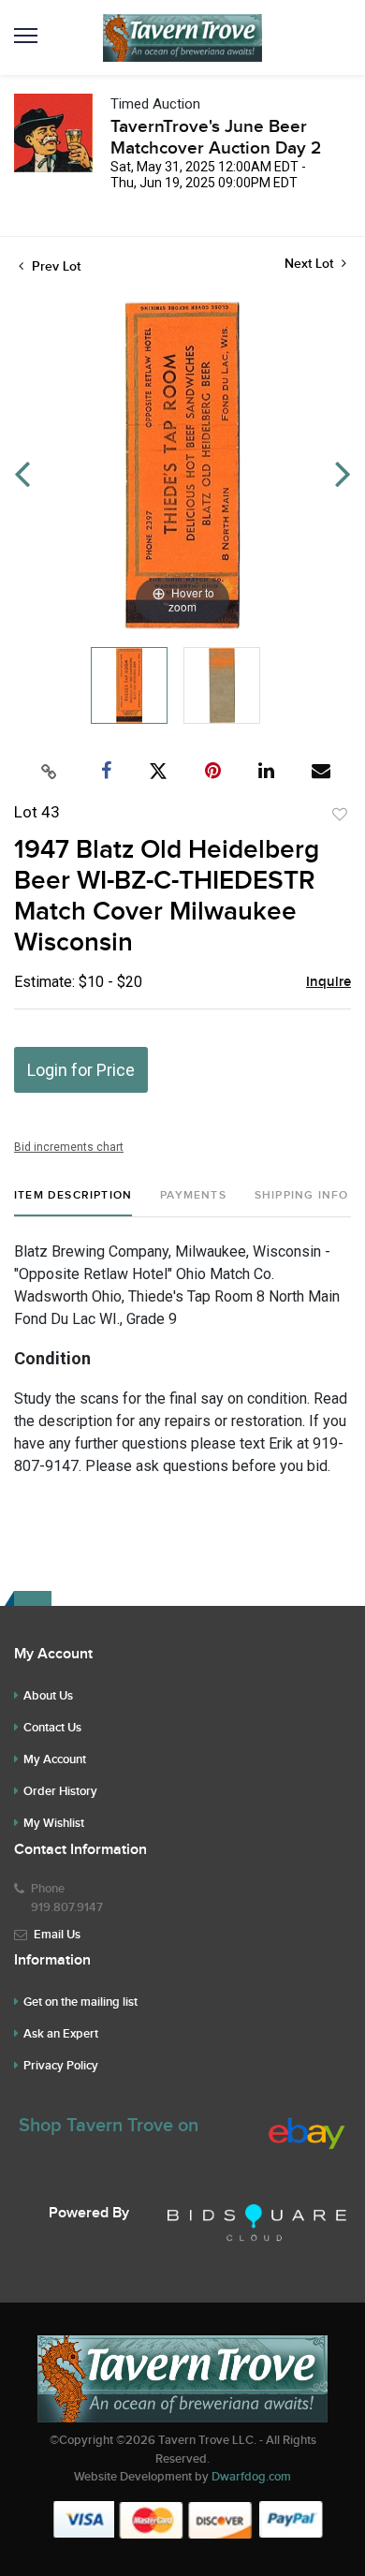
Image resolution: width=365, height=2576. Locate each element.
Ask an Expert (61, 2034)
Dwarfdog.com (251, 2477)
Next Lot (311, 264)
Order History (60, 1791)
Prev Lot (54, 266)
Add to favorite (340, 815)
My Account (55, 1759)
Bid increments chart (69, 1147)
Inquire (328, 982)
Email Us (57, 1935)
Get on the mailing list (80, 2002)
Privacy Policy (61, 2066)
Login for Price (81, 1070)
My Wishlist (54, 1823)
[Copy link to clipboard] (50, 772)
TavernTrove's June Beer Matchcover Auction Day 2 (216, 138)
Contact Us (52, 1728)
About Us (48, 1696)
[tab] (73, 1203)
